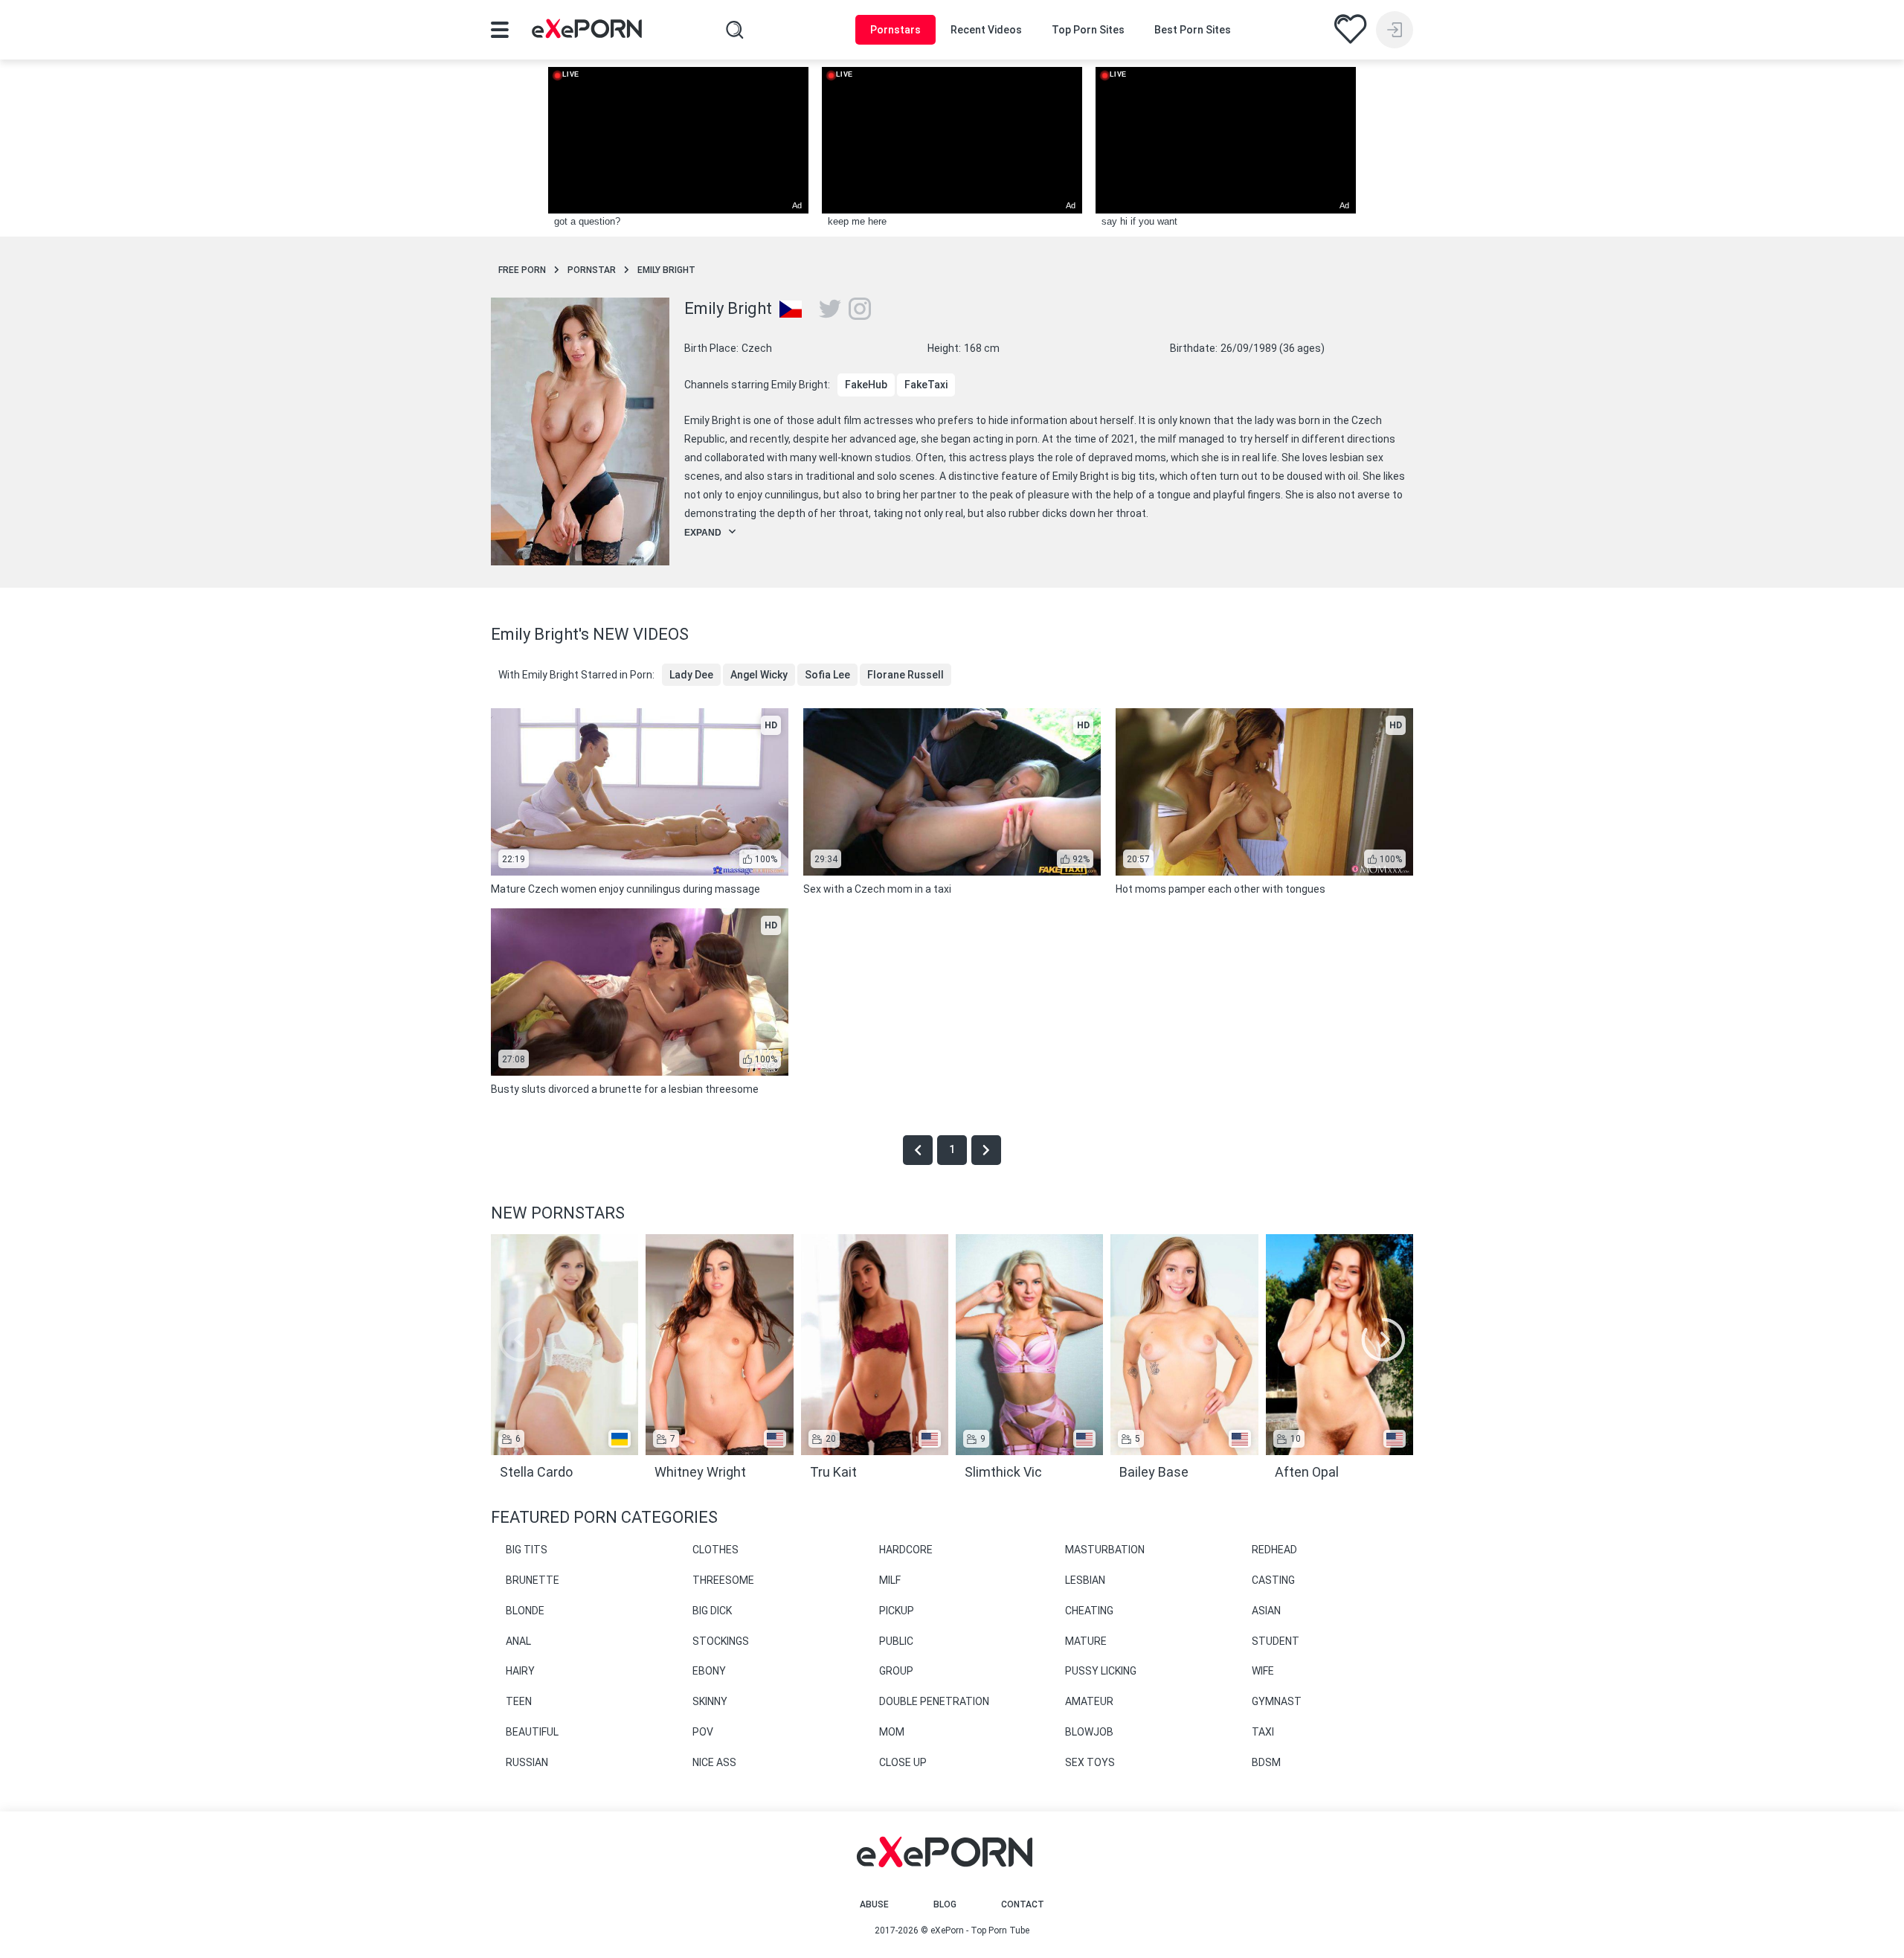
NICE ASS (714, 1762)
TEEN (519, 1701)
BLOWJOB (1089, 1732)
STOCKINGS (721, 1641)
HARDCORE (906, 1550)
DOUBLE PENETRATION (934, 1701)
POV (703, 1732)
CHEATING (1089, 1611)
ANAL (518, 1641)
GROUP (896, 1671)
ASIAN (1266, 1611)
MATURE (1086, 1641)
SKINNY (710, 1701)
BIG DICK (712, 1611)
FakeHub (866, 385)
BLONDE (525, 1611)
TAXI (1263, 1732)
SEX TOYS (1090, 1762)
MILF (890, 1580)
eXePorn (947, 1930)
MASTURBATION (1105, 1550)
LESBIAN (1085, 1580)
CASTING (1273, 1580)
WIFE (1263, 1671)
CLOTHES (715, 1550)
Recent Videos (986, 30)
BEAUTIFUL (532, 1732)
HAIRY (520, 1671)
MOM (892, 1732)
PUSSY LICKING (1101, 1671)
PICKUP (897, 1611)
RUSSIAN (527, 1762)
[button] (1383, 1340)
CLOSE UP (903, 1762)
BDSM (1266, 1762)
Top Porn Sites (1088, 30)
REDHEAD (1274, 1550)
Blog (945, 1904)
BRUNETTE (533, 1580)
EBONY (709, 1671)
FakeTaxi (926, 385)
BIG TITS (527, 1550)
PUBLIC (896, 1641)
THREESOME (723, 1580)
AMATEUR (1089, 1701)
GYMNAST (1277, 1701)
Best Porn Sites (1193, 30)
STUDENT (1276, 1641)
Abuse (874, 1904)
